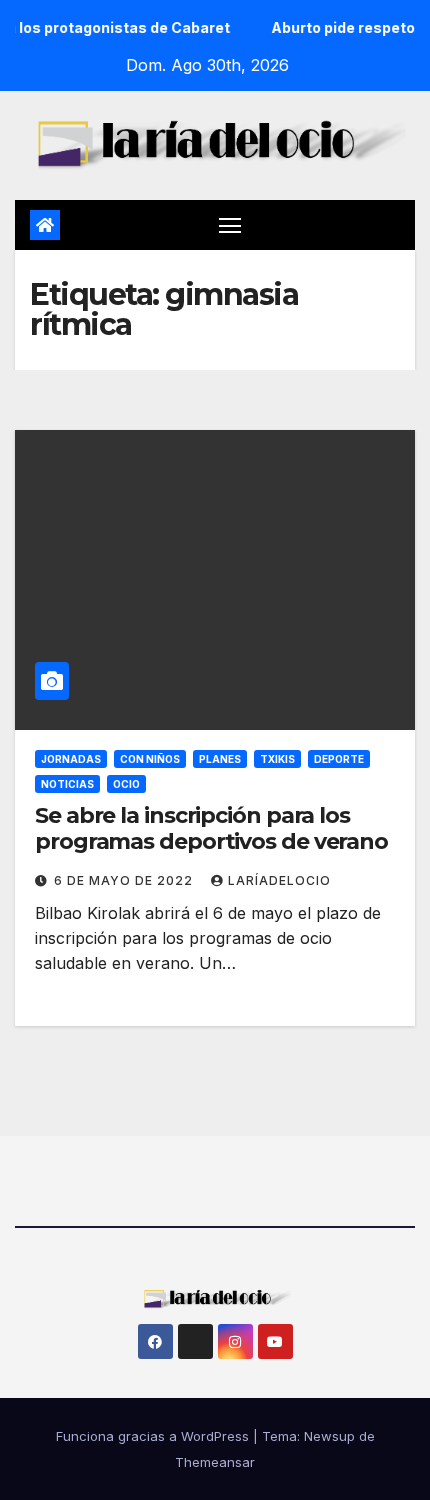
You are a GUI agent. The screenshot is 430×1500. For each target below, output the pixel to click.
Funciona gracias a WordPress (154, 1436)
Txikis (277, 759)
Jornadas (71, 759)
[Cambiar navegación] (230, 225)
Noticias (67, 784)
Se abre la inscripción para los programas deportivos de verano (211, 828)
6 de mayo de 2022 (125, 880)
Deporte (339, 759)
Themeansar (215, 1462)
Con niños (150, 759)
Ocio (126, 784)
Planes (220, 759)
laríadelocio (279, 880)
